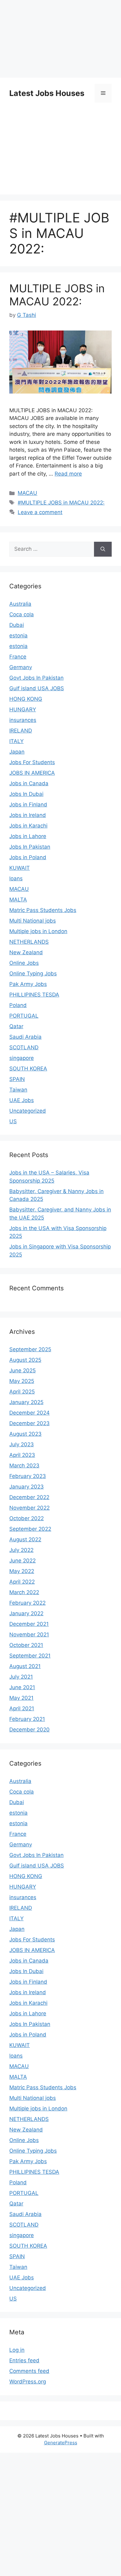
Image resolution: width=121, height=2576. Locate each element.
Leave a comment (40, 512)
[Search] (103, 549)
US (13, 1121)
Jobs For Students (32, 762)
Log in (17, 2350)
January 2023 (27, 1487)
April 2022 (22, 1582)
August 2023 (25, 1434)
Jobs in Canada (29, 783)
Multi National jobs (33, 921)
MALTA (18, 900)
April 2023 (22, 1455)
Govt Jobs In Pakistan (36, 678)
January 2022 (26, 1613)
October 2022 (27, 1518)
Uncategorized (28, 1111)
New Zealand (26, 952)
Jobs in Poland (28, 857)
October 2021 (26, 1645)
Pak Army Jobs (28, 984)
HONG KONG (26, 699)
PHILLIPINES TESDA (34, 995)
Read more (68, 474)
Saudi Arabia (25, 1037)
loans (16, 878)
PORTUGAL (24, 1016)
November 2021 (29, 1635)
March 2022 (24, 1592)
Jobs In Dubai (26, 794)
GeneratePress (61, 2443)
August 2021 (25, 1666)
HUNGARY (23, 709)
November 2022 (29, 1508)
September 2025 (30, 1349)
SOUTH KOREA (28, 1069)
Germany (21, 667)
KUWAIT (20, 868)
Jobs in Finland (28, 805)
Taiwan (18, 1090)
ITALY (16, 741)
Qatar (16, 1026)
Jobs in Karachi (28, 826)
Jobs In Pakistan (30, 847)
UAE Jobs (22, 1100)
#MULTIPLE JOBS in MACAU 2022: (61, 503)
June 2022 (22, 1561)
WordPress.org (28, 2382)
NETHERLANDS (29, 942)
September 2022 (30, 1529)
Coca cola (22, 614)
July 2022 (21, 1550)
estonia (18, 636)
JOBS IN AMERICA (32, 773)
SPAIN (17, 1079)
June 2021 (22, 1687)
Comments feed (29, 2371)
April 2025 (22, 1392)
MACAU (27, 493)
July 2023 (22, 1444)
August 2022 (25, 1539)
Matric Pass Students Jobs (43, 910)
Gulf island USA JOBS (37, 688)
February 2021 (27, 1719)
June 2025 (22, 1370)
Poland (18, 1005)
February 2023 (28, 1476)
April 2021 (22, 1708)
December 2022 (29, 1497)
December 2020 (29, 1730)
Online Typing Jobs (33, 973)
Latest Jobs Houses (47, 93)
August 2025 (25, 1360)
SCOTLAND (24, 1047)
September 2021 (30, 1656)
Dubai (17, 625)
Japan (17, 752)
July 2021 (21, 1677)
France (18, 657)
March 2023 (24, 1466)
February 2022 (27, 1603)
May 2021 (21, 1698)
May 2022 (22, 1571)
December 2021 (29, 1624)
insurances (23, 720)
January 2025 (26, 1402)
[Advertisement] (60, 2513)
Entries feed (24, 2360)
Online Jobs (24, 963)
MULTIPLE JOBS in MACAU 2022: (57, 295)
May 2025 (22, 1381)
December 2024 (29, 1413)
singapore (22, 1058)
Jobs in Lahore (28, 836)
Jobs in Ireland (28, 815)
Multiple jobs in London (38, 931)
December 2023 (29, 1423)
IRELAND (21, 731)
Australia (20, 604)
